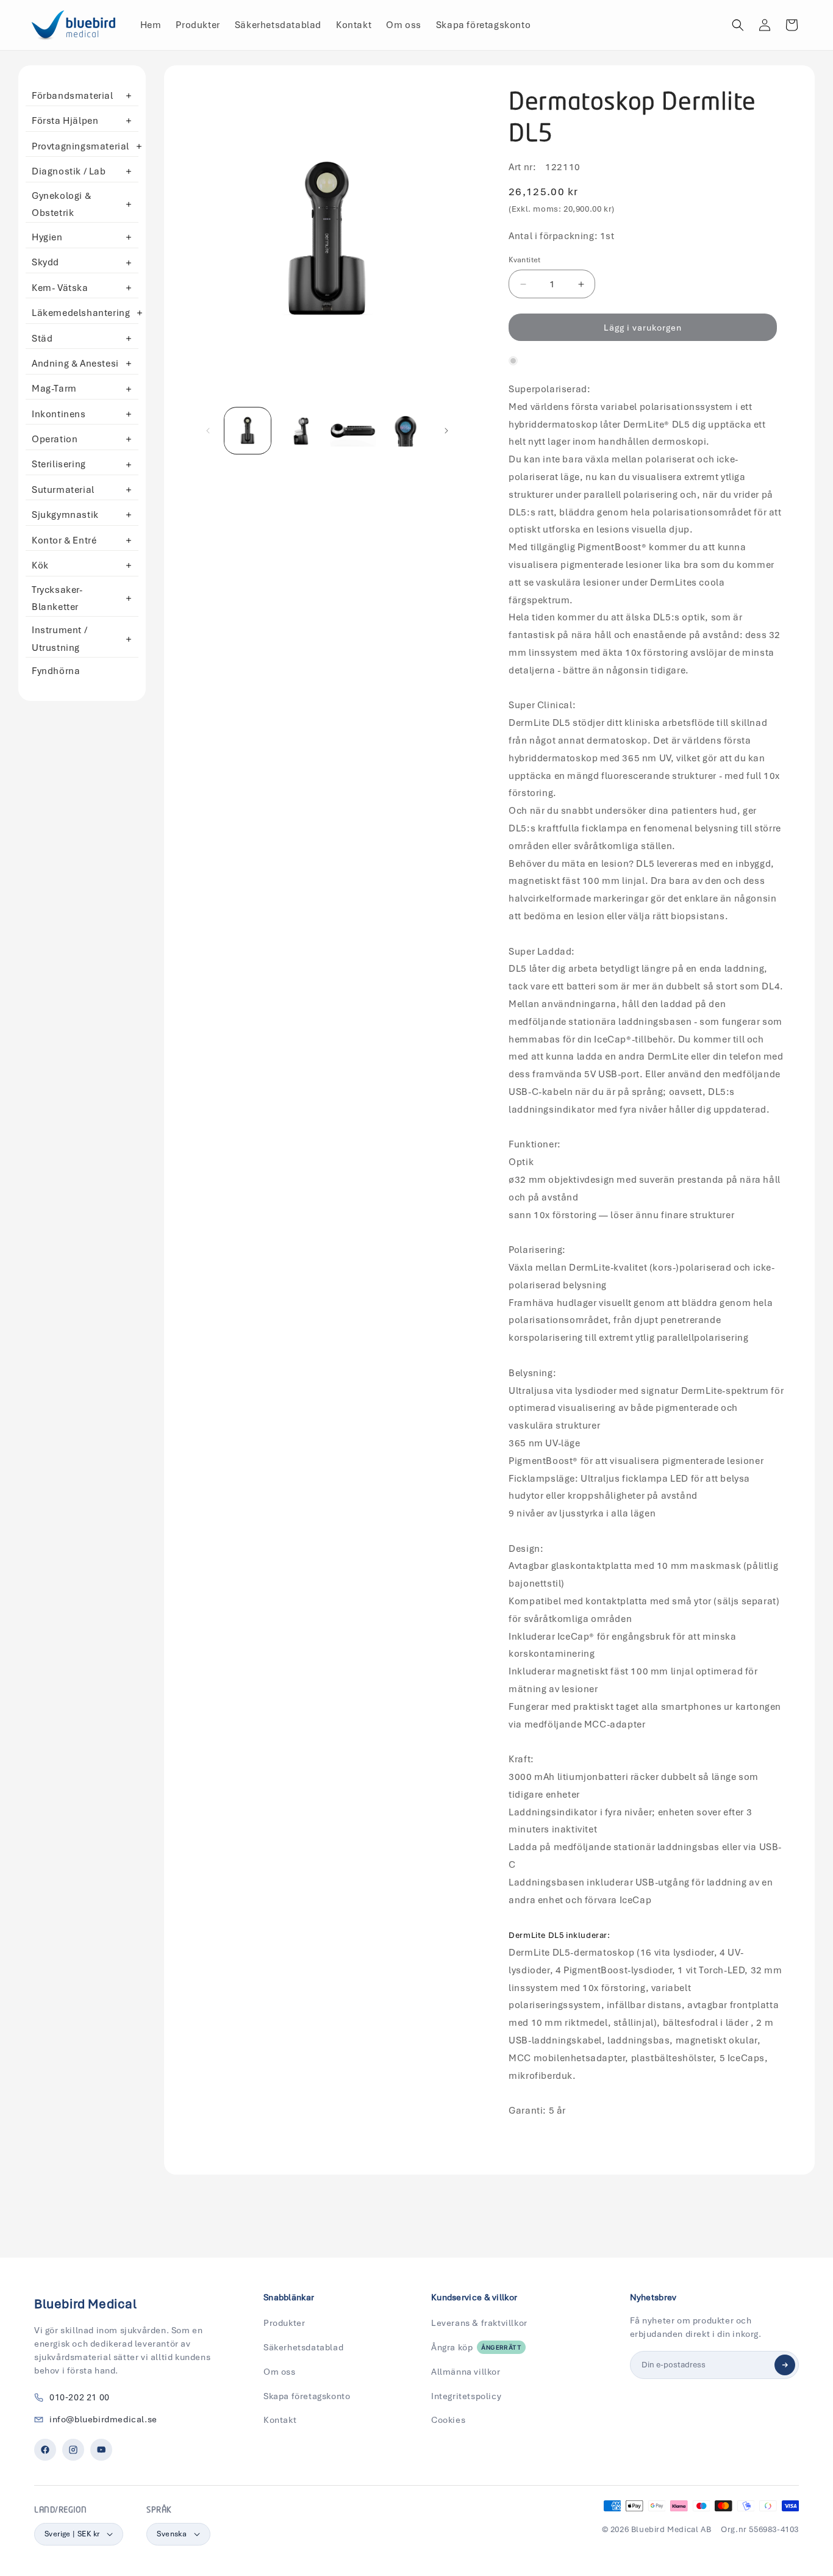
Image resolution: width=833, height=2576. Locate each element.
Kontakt (280, 2420)
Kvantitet (525, 260)
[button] (738, 25)
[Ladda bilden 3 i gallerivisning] (353, 431)
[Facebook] (45, 2450)
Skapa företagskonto (307, 2396)
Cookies (448, 2420)
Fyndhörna (56, 671)
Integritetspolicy (466, 2396)
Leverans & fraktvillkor (479, 2323)
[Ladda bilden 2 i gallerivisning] (300, 431)
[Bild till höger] (446, 431)
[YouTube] (101, 2450)
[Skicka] (785, 2365)
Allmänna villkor (466, 2372)
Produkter (284, 2323)
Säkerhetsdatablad (303, 2347)
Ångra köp (476, 2347)
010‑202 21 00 (80, 2397)
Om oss (280, 2372)
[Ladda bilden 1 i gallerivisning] (248, 431)
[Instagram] (73, 2450)
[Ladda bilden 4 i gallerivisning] (406, 431)
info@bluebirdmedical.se (103, 2419)
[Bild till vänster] (208, 431)
